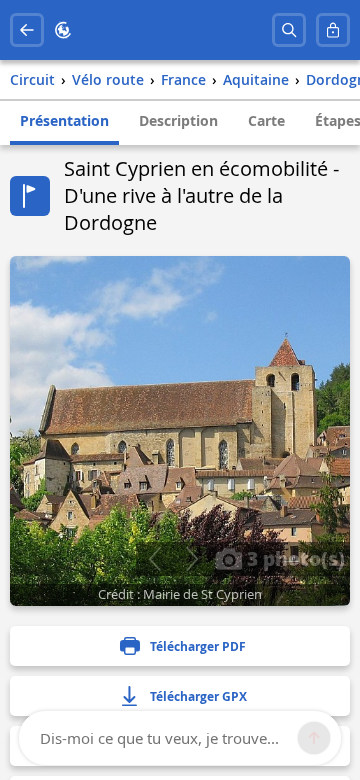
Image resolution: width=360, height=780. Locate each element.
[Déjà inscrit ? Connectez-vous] (333, 30)
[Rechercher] (289, 30)
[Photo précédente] (154, 559)
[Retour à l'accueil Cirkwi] (63, 30)
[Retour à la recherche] (27, 30)
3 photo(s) (293, 558)
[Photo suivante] (191, 559)
